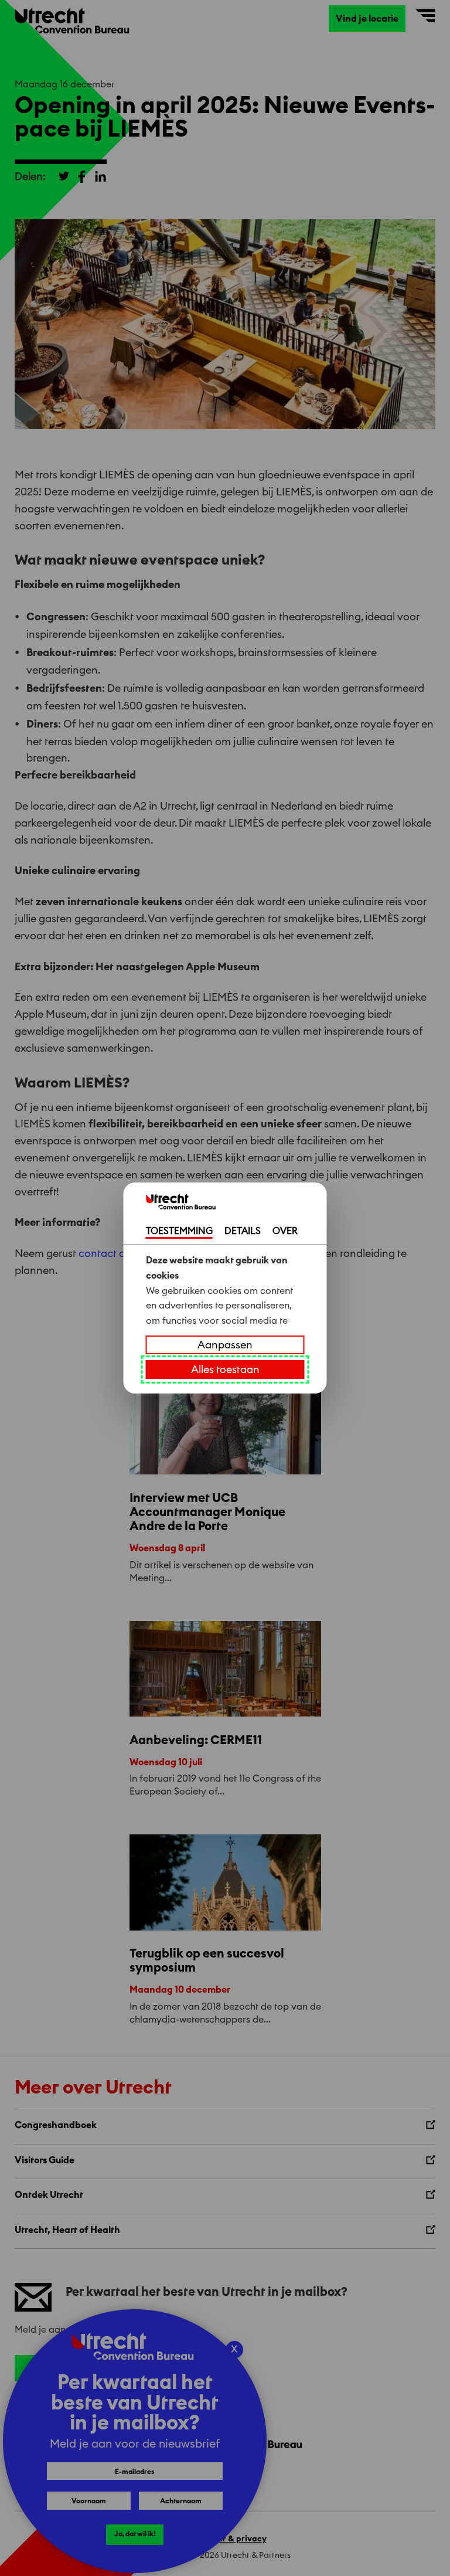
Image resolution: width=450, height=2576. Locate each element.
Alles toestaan (225, 1369)
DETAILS (243, 1231)
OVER (285, 1231)
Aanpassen (225, 1345)
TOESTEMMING (179, 1231)
